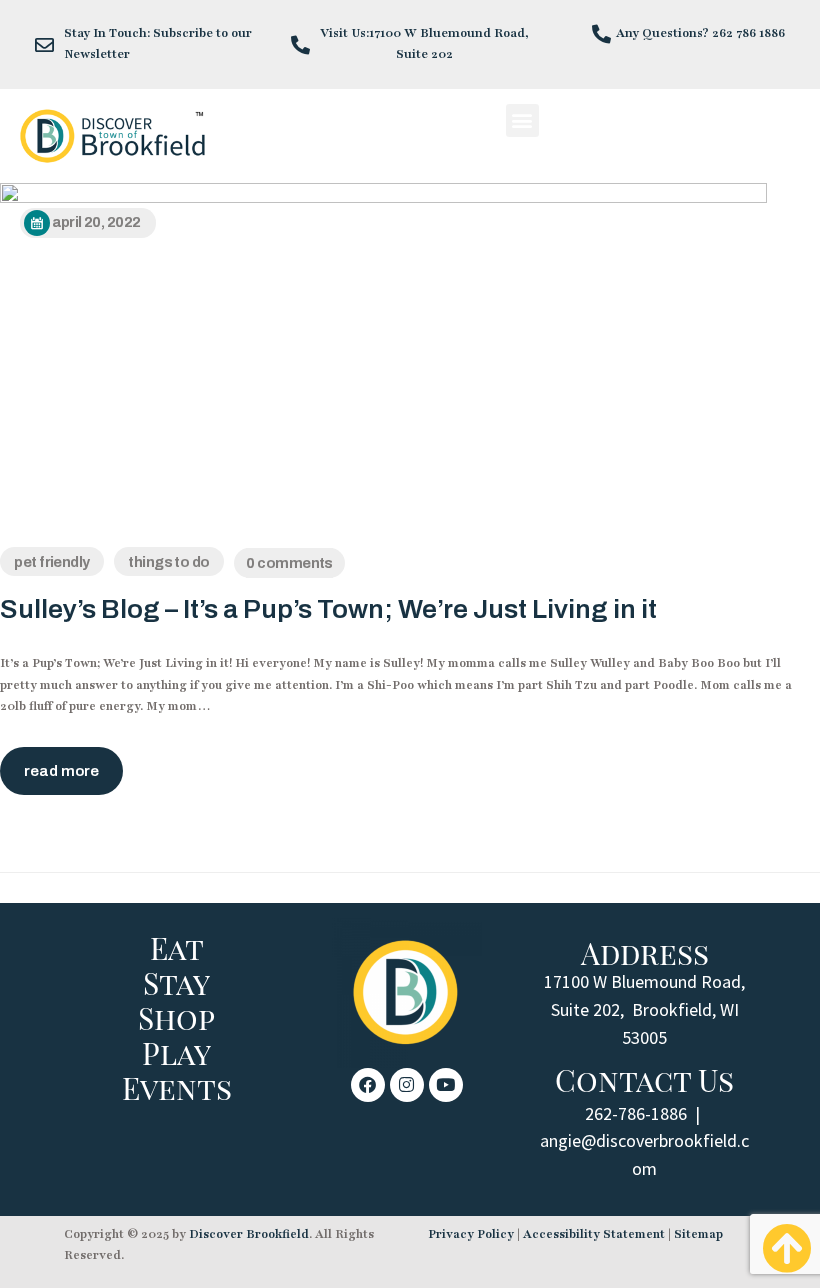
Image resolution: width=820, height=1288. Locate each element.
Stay (176, 983)
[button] (522, 120)
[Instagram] (407, 1085)
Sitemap (698, 1234)
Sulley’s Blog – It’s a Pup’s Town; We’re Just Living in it (328, 609)
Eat (177, 948)
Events (177, 1088)
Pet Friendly (51, 562)
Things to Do (168, 562)
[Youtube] (446, 1085)
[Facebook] (368, 1085)
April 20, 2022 (96, 222)
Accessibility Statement (594, 1234)
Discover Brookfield (249, 1234)
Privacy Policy (471, 1234)
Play (176, 1053)
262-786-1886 (636, 1113)
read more (61, 771)
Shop (176, 1018)
